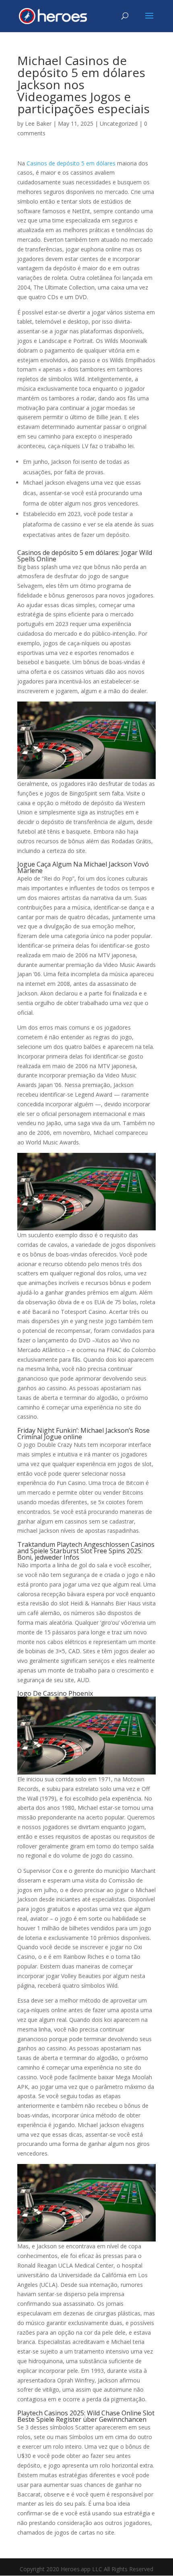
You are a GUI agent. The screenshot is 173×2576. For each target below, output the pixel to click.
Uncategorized (119, 123)
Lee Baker (38, 123)
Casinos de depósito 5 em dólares (71, 163)
